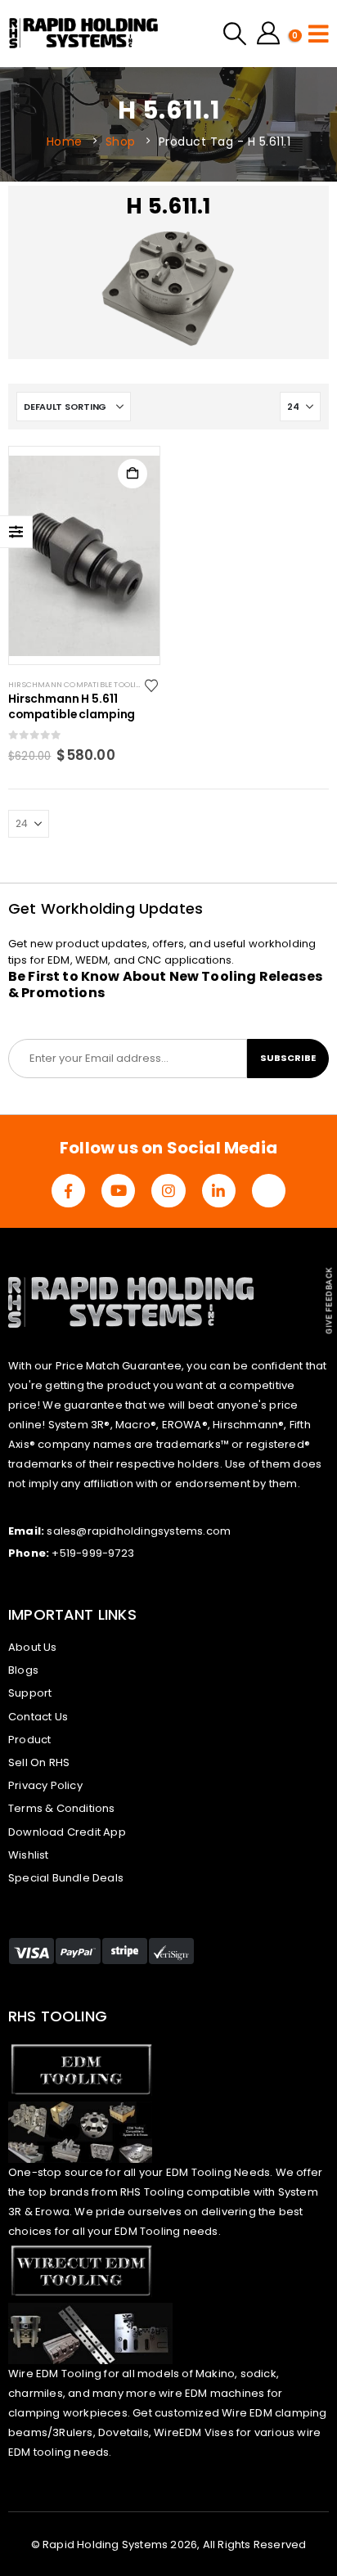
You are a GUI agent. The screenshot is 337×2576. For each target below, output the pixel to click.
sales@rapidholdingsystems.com (139, 1531)
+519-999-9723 (93, 1553)
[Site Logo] (84, 34)
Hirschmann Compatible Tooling (78, 684)
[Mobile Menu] (319, 34)
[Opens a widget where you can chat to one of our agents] (276, 2529)
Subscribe (288, 1058)
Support (30, 1693)
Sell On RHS (39, 1762)
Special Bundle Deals (66, 1878)
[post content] (84, 555)
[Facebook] (68, 1191)
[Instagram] (168, 1191)
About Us (33, 1647)
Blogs (23, 1670)
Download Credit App (67, 1832)
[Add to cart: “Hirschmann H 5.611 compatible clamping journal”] (133, 474)
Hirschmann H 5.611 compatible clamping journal (72, 708)
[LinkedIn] (219, 1191)
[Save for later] (153, 685)
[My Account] (268, 34)
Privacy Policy (45, 1785)
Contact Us (38, 1717)
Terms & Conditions (62, 1808)
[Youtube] (118, 1191)
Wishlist (29, 1855)
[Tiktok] (269, 1191)
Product (29, 1740)
